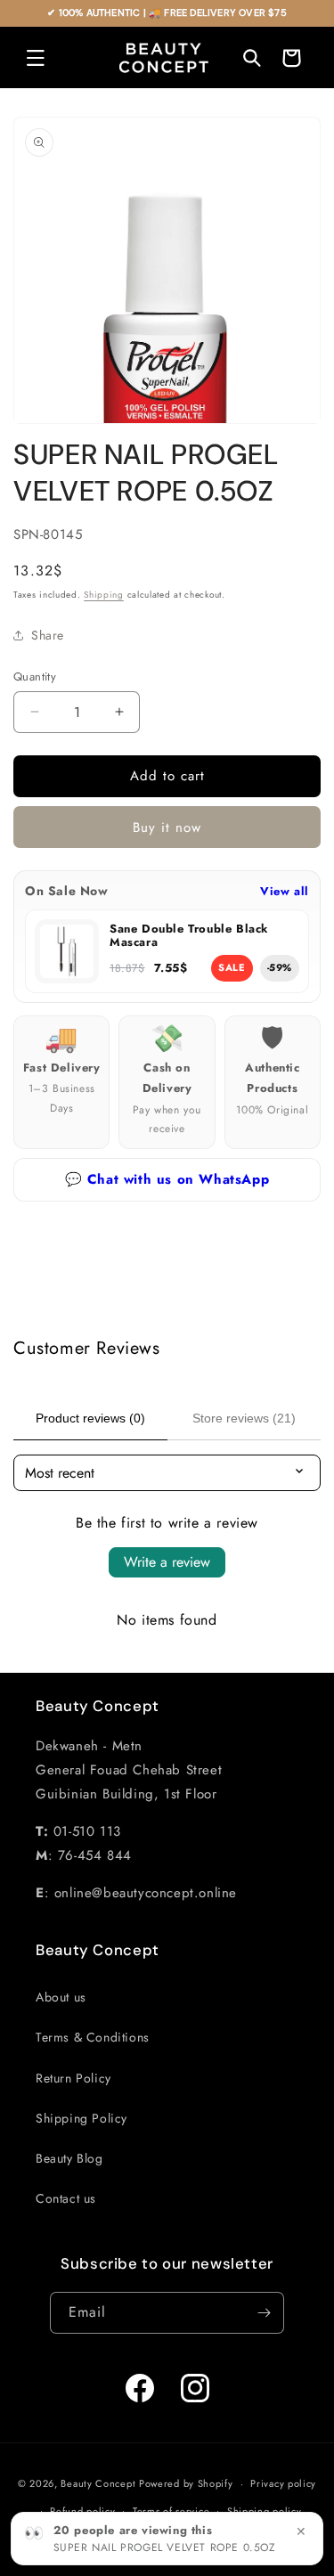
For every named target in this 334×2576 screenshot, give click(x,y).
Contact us (66, 2198)
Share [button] (48, 635)
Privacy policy (283, 2483)
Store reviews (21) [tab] (244, 1418)
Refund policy (82, 2511)
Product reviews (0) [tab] (90, 1418)
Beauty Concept (98, 2483)
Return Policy (73, 2078)
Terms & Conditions (93, 2037)
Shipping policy (265, 2511)
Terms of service (171, 2511)
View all (285, 891)
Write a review (167, 1562)
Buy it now (167, 827)
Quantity (35, 677)
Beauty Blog (69, 2158)
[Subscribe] (264, 2313)
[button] (36, 58)
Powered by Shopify (186, 2483)
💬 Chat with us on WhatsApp (167, 1179)
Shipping (104, 595)
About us (61, 1997)
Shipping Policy (81, 2118)
